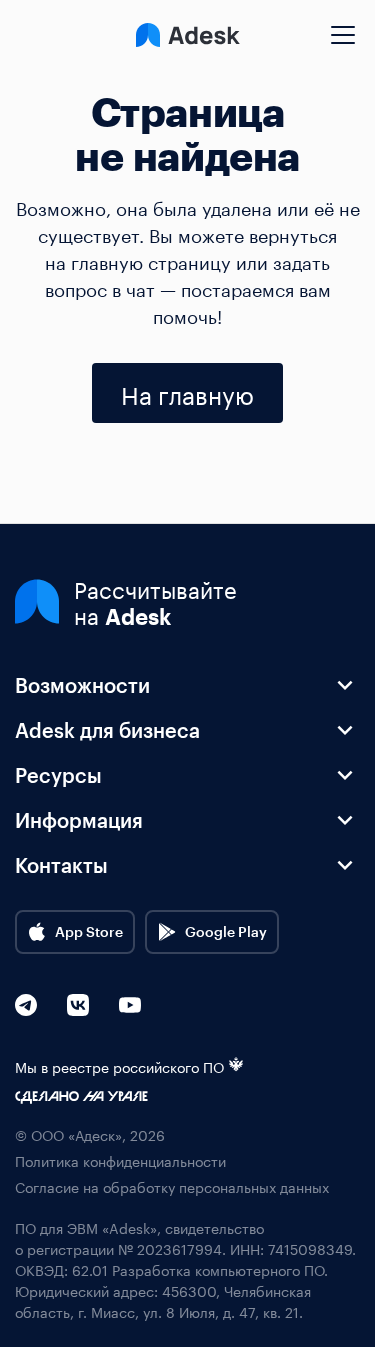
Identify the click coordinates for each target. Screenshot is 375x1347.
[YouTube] (130, 1005)
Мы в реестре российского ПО (119, 1066)
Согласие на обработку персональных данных (172, 1186)
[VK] (78, 1005)
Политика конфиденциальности (120, 1160)
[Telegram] (26, 1005)
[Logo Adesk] (188, 35)
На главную (187, 392)
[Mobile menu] (343, 27)
